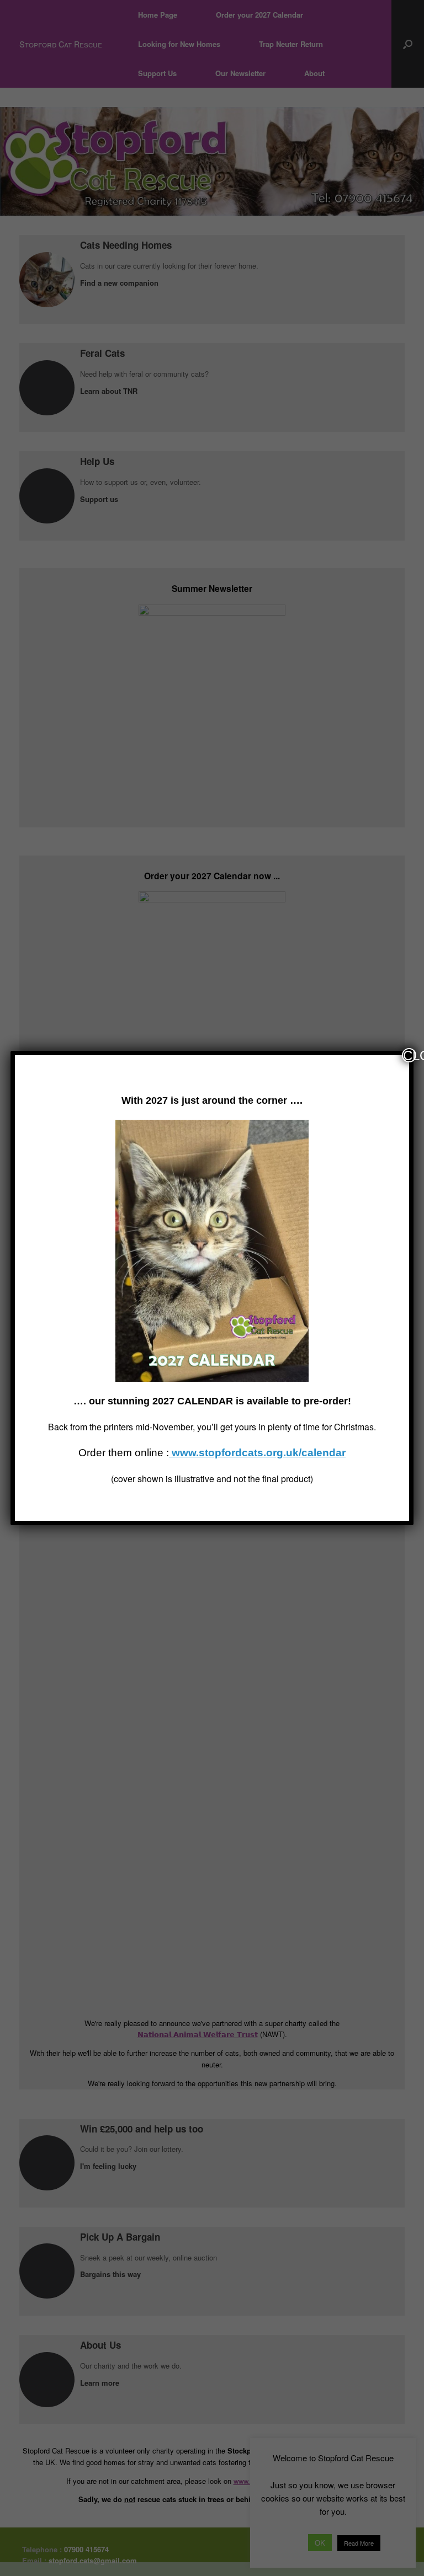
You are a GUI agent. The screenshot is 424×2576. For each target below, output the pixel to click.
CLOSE (410, 1055)
